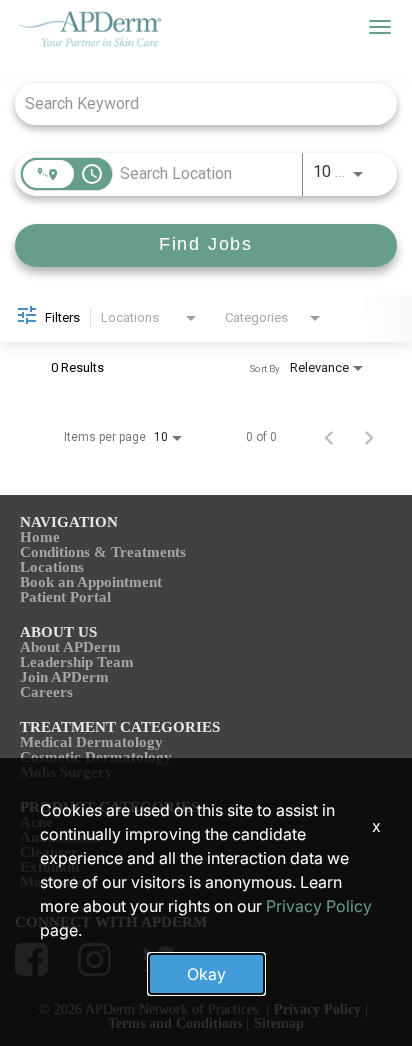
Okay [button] (206, 974)
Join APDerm (64, 677)
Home (40, 537)
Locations (52, 567)
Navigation (69, 522)
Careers (46, 692)
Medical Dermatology (91, 742)
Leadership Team (77, 662)
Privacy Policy (319, 906)
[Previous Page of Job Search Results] (329, 437)
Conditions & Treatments (103, 552)
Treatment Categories (120, 727)
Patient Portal (65, 597)
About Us (58, 632)
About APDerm (70, 647)
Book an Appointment (91, 582)
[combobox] (196, 103)
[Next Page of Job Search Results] (369, 437)
